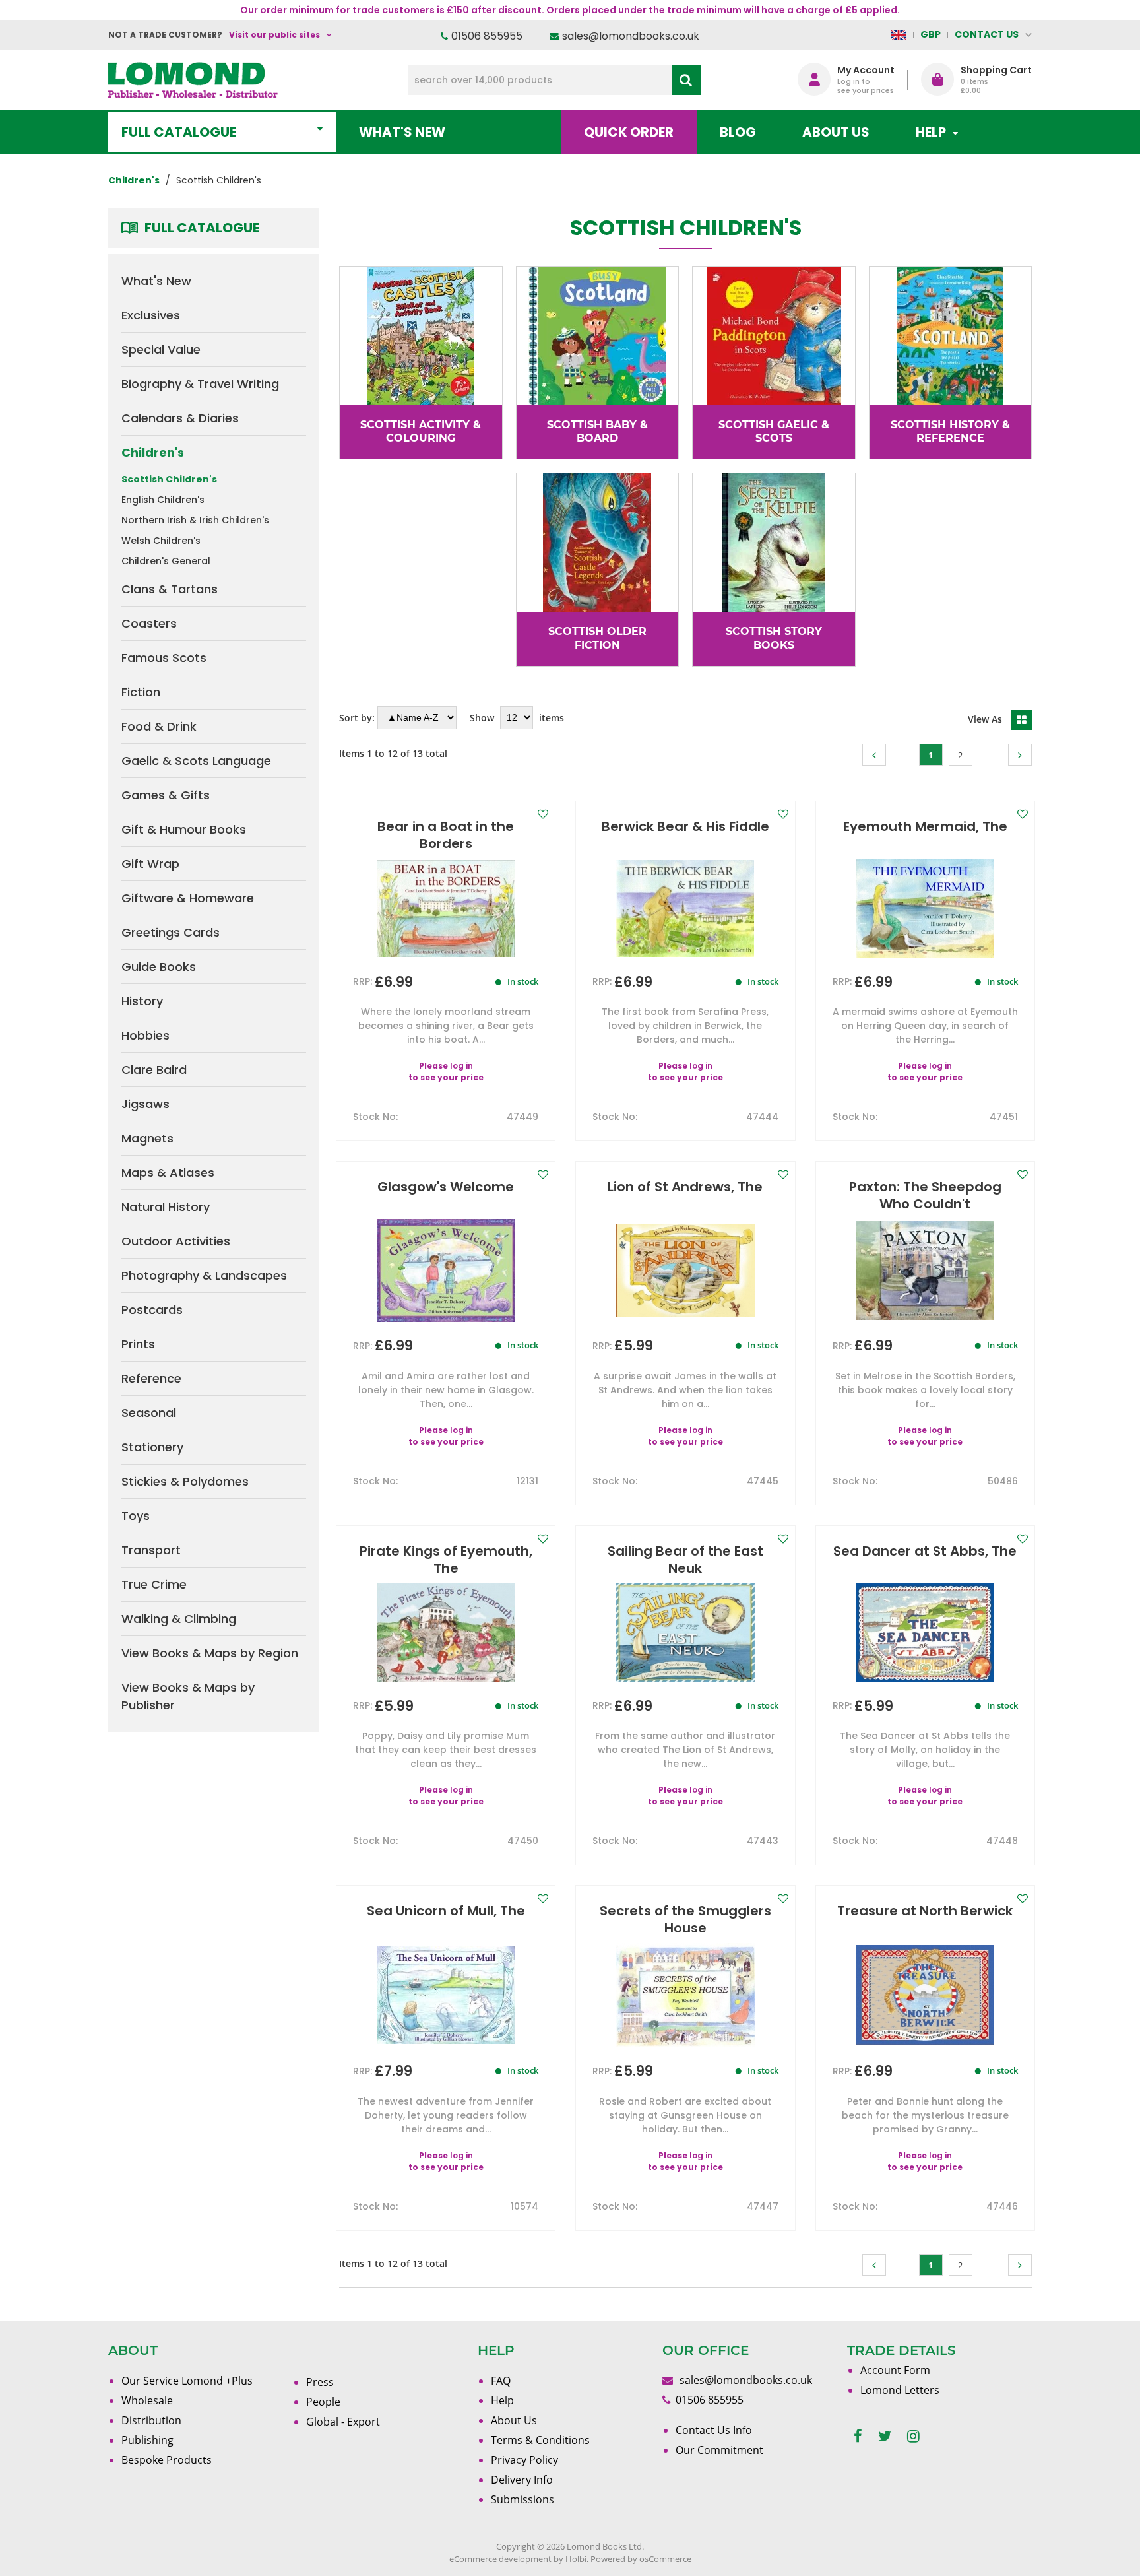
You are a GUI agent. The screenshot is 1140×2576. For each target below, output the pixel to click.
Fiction (141, 692)
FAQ (501, 2381)
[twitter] (885, 2436)
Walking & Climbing (179, 1619)
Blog (738, 132)
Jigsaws (145, 1104)
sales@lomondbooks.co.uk (631, 36)
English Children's (163, 500)
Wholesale (147, 2400)
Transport (151, 1550)
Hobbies (145, 1035)
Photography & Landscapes (204, 1275)
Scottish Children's (169, 479)
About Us (836, 132)
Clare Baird (154, 1070)
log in (461, 1066)
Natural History (166, 1207)
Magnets (147, 1138)
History (142, 1001)
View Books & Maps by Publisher (188, 1696)
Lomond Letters (900, 2390)
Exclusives (151, 315)
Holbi (576, 2559)
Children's (153, 452)
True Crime (154, 1584)
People (323, 2402)
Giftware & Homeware (188, 898)
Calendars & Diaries (180, 418)
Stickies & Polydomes (185, 1481)
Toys (136, 1516)
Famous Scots (164, 658)
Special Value (161, 349)
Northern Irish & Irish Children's (195, 520)
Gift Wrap (150, 864)
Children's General (166, 561)
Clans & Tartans (170, 589)
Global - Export (343, 2422)
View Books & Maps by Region (210, 1653)
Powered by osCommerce (641, 2559)
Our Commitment (719, 2450)
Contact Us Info (714, 2430)
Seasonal (149, 1413)
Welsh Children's (161, 541)
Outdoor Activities (176, 1241)
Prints (138, 1344)
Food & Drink (159, 726)
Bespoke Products (167, 2460)
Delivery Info (522, 2480)
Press (320, 2382)
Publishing (147, 2440)
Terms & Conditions (540, 2440)
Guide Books (159, 967)
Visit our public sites (274, 35)
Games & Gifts (166, 795)
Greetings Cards (171, 932)
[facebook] (858, 2436)
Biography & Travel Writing (200, 384)
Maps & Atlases (168, 1172)
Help (502, 2400)
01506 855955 (487, 36)
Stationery (152, 1447)
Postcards (152, 1310)
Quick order (629, 132)
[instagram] (913, 2436)
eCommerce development (500, 2559)
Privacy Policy (524, 2460)
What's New (402, 132)
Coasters (149, 623)
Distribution (151, 2420)
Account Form (895, 2370)
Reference (151, 1378)
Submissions (522, 2499)
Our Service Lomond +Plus (187, 2381)
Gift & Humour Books (184, 829)
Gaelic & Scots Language (196, 761)
